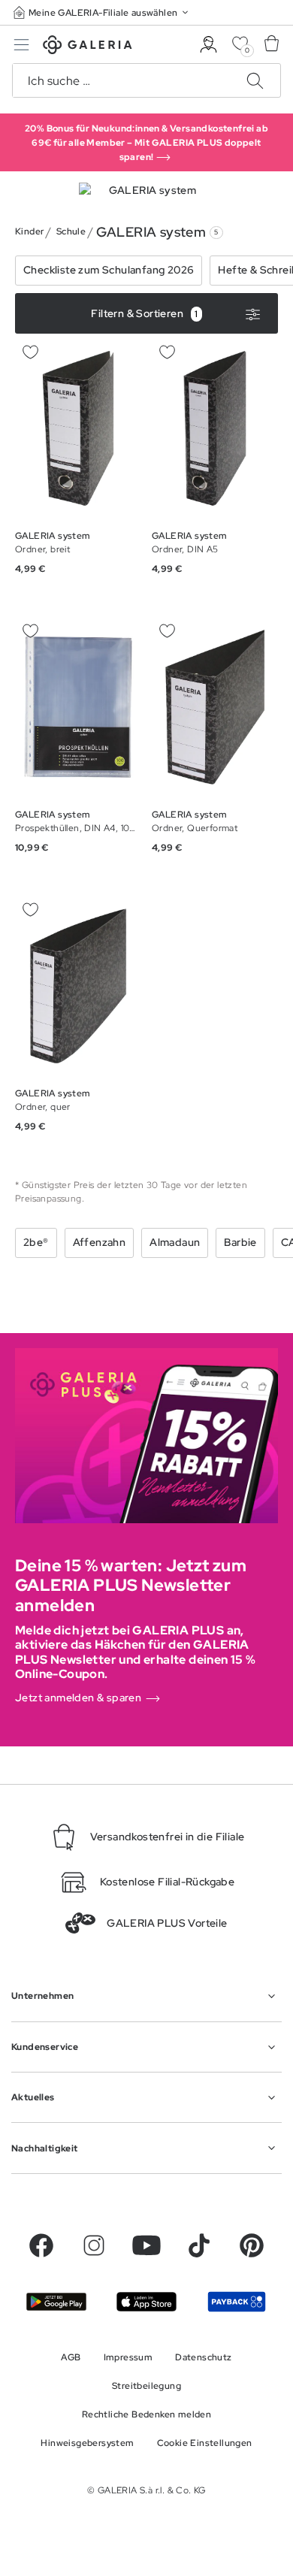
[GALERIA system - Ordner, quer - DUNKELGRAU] (78, 986)
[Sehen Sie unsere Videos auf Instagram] (94, 2245)
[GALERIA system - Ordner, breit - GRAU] (78, 428)
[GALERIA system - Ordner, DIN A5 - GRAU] (215, 428)
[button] (102, 12)
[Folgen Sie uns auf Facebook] (41, 2245)
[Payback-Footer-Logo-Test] (237, 2302)
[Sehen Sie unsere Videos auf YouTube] (146, 2245)
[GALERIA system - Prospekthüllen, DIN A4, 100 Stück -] (78, 707)
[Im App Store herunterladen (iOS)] (146, 2302)
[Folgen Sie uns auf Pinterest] (252, 2245)
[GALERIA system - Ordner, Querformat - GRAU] (215, 707)
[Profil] (208, 45)
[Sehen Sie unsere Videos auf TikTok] (199, 2245)
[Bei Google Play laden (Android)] (56, 2302)
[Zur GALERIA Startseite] (88, 47)
